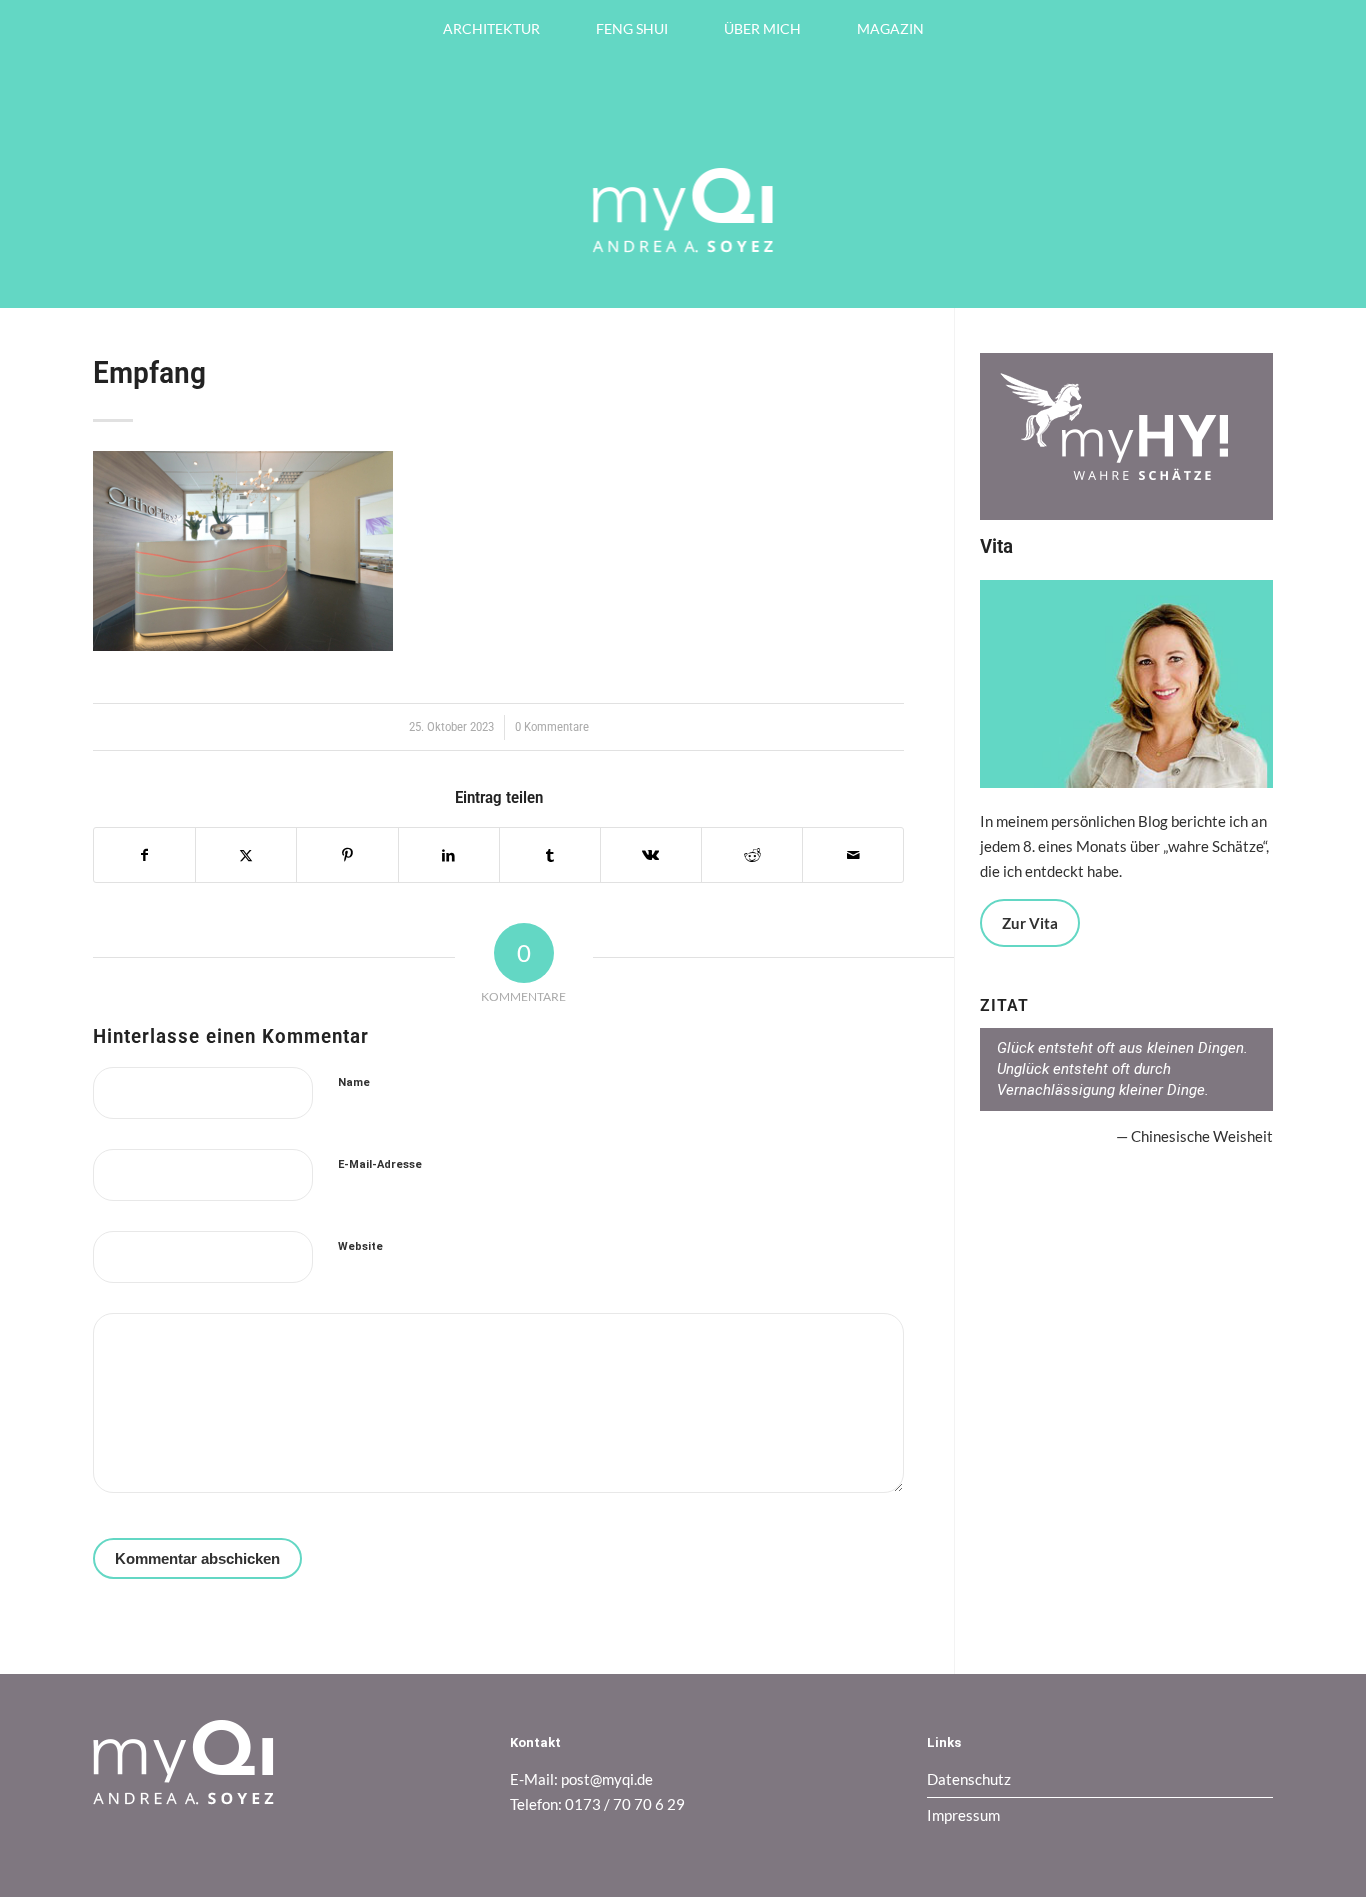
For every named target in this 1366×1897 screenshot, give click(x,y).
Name (354, 1082)
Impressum (963, 1815)
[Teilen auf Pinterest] (347, 855)
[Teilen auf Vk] (651, 855)
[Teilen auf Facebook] (144, 855)
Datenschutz (969, 1779)
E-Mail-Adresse (380, 1164)
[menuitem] (491, 29)
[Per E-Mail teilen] (853, 855)
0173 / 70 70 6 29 (625, 1804)
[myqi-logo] (683, 268)
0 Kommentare (552, 727)
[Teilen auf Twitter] (246, 855)
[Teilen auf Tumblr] (550, 855)
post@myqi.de (607, 1779)
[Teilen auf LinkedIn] (449, 855)
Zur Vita (1030, 923)
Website (360, 1246)
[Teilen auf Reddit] (752, 855)
